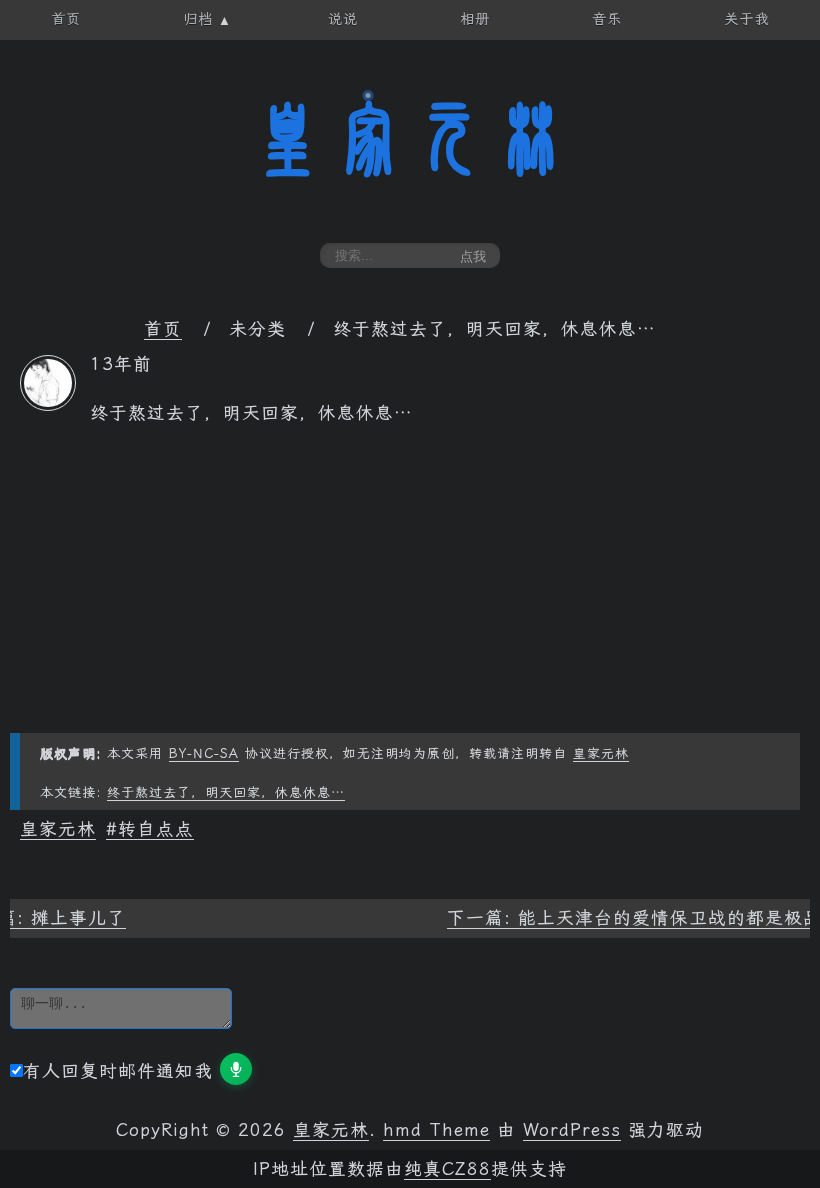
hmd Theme (436, 1130)
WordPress (572, 1130)
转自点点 (156, 829)
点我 (473, 256)
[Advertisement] (410, 593)
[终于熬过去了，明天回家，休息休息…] (48, 405)
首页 (163, 329)
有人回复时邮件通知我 (118, 1071)
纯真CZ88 (447, 1169)
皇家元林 (410, 139)
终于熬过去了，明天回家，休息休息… (226, 792)
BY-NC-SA (204, 753)
